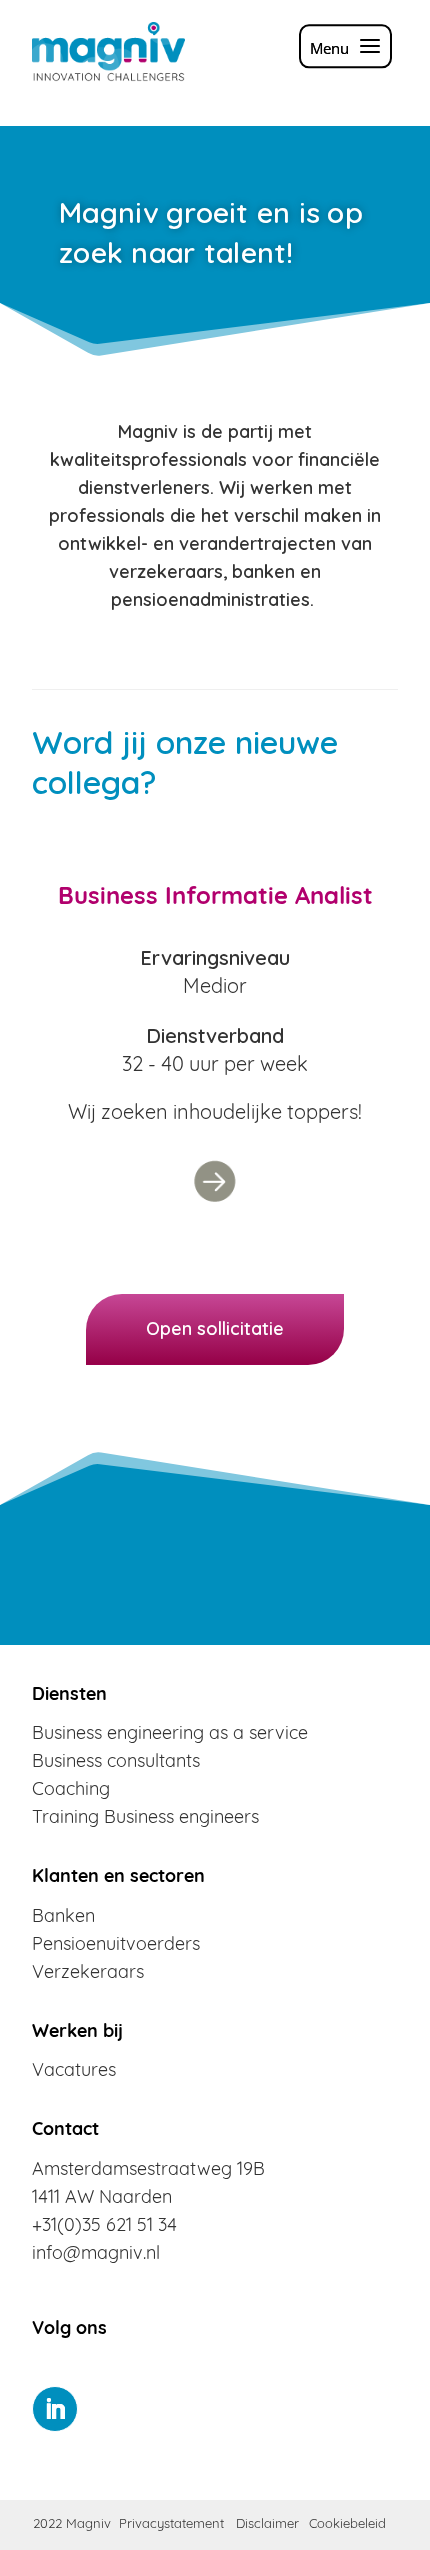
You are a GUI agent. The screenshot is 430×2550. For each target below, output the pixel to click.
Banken (63, 1918)
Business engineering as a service (170, 1735)
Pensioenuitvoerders (116, 1946)
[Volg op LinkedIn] (55, 2409)
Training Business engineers (145, 1819)
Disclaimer (267, 2524)
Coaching (71, 1791)
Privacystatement (171, 2524)
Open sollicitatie (215, 1328)
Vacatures (74, 2072)
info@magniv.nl (96, 2255)
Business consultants (116, 1763)
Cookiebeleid (347, 2524)
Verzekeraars (88, 1974)
